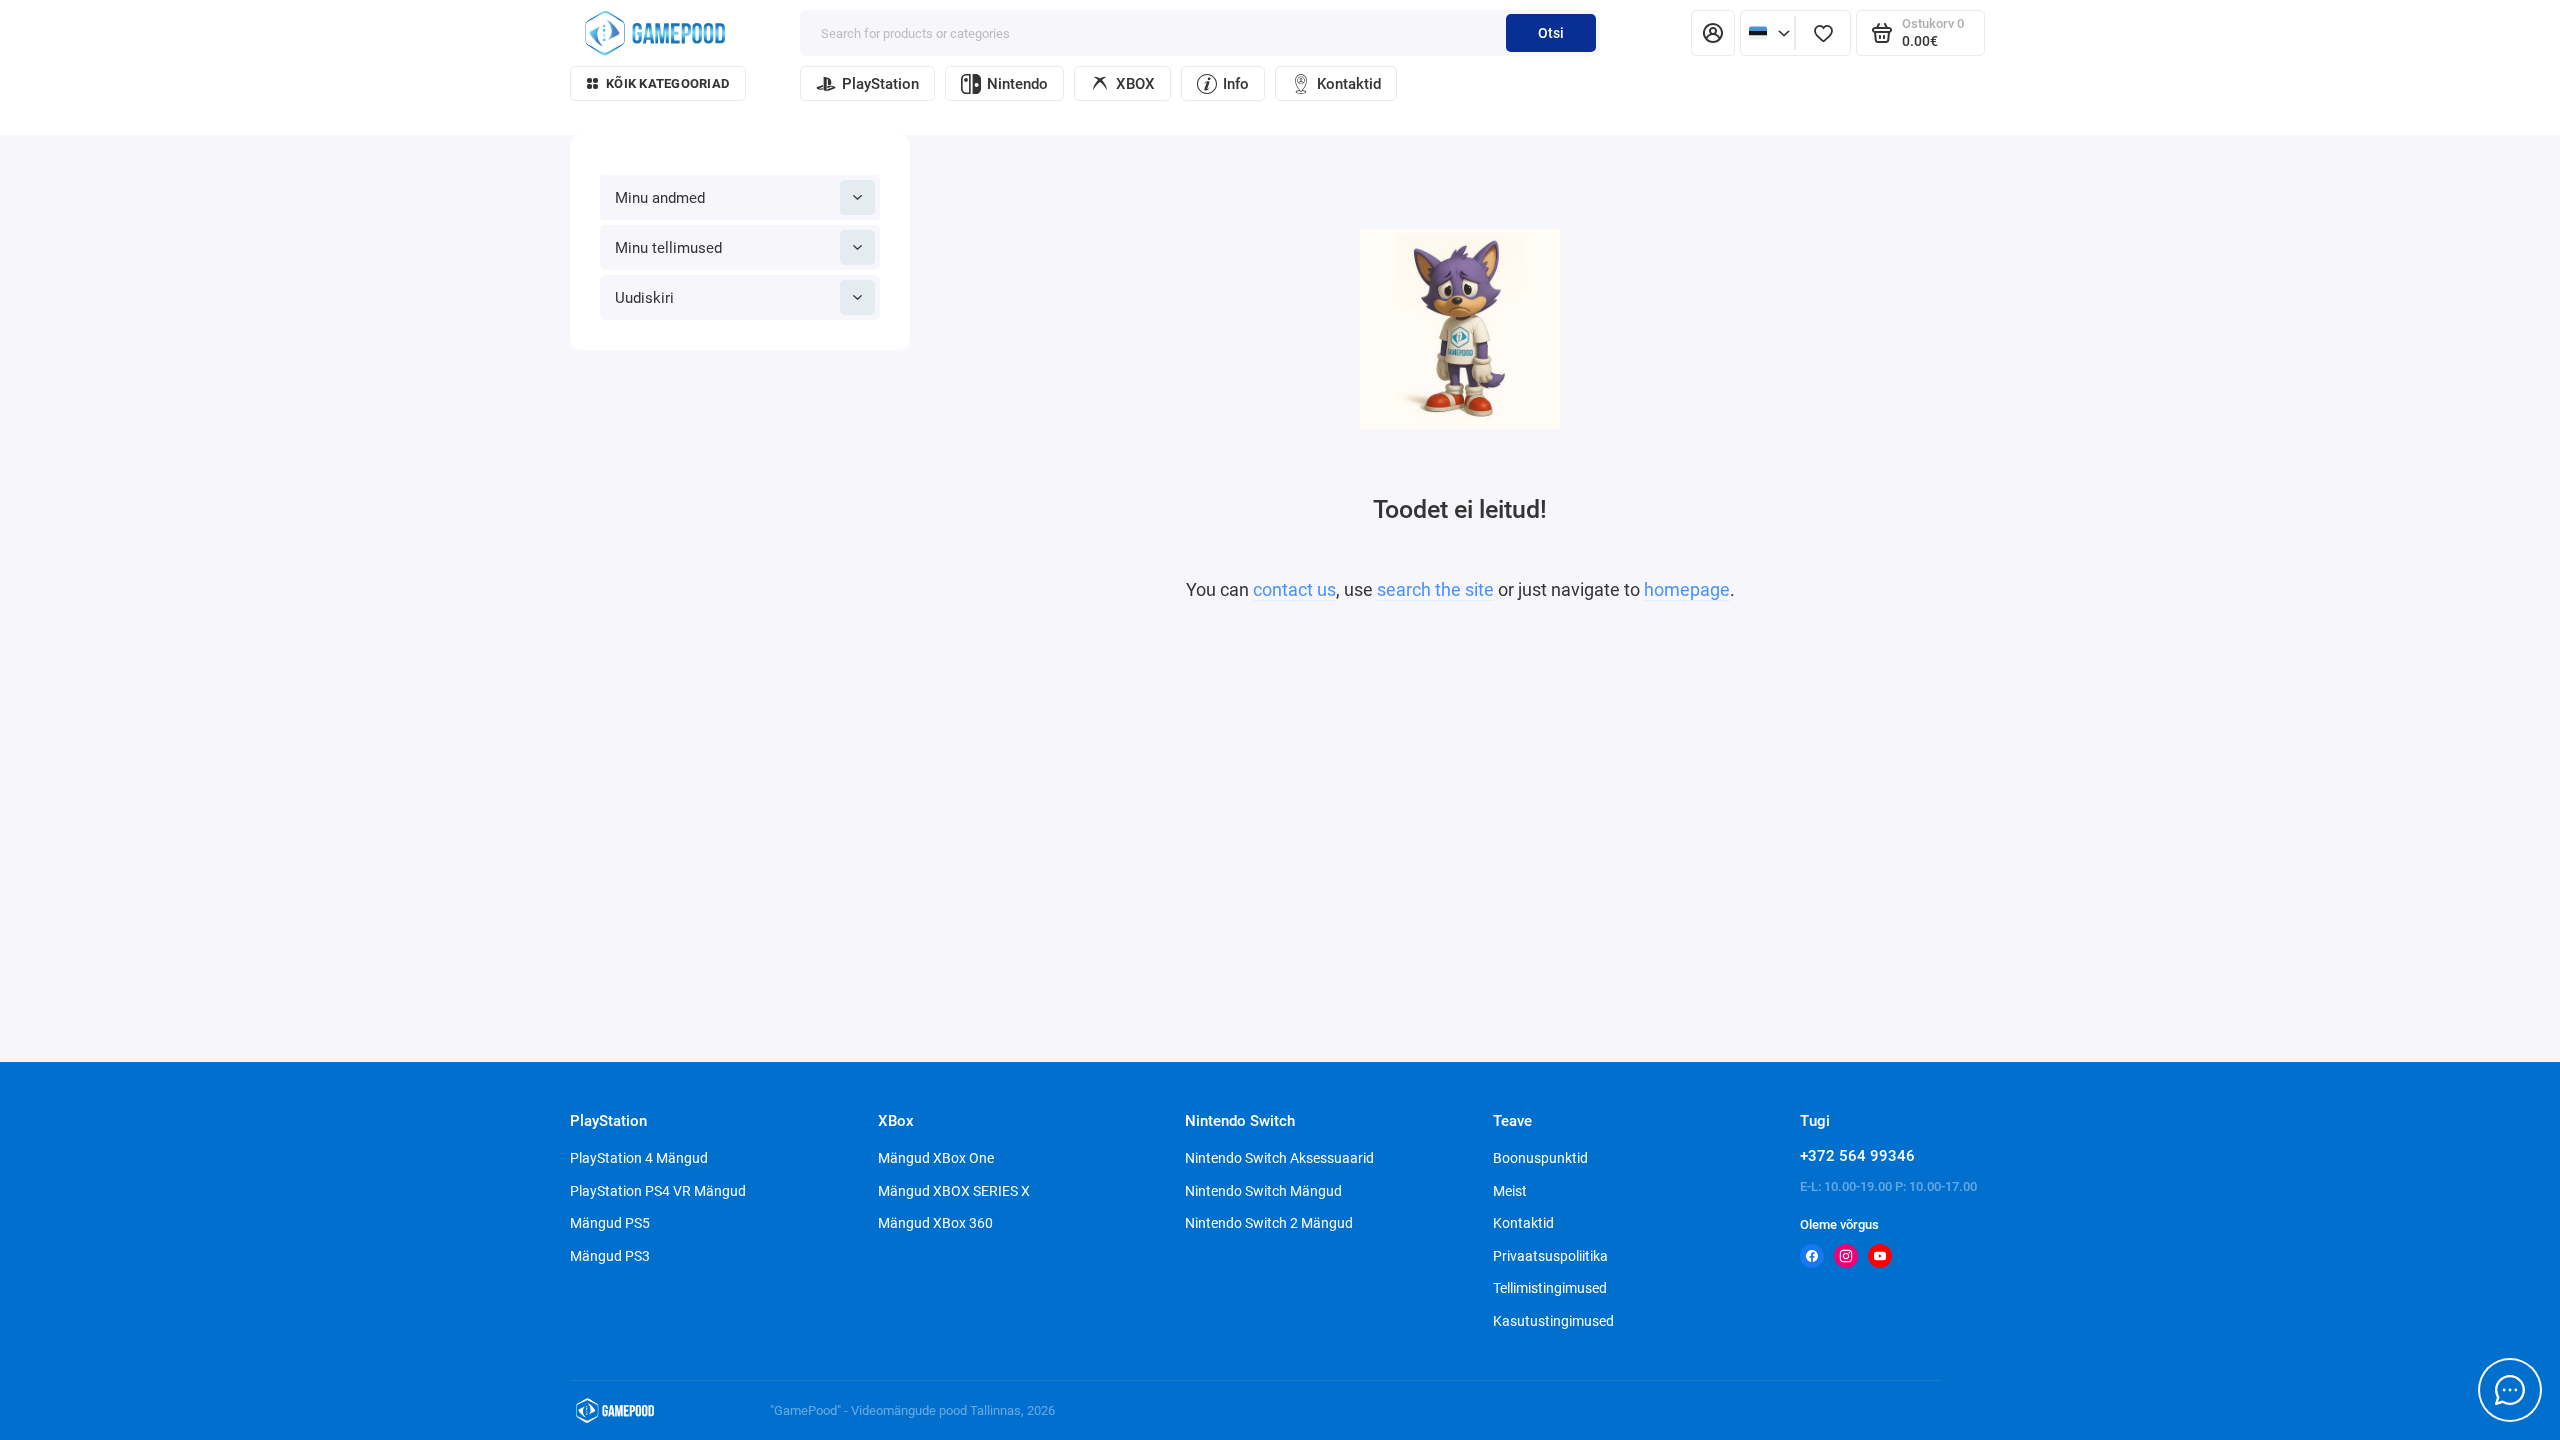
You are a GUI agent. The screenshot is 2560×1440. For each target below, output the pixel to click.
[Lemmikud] (1823, 33)
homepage (1687, 589)
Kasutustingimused (1553, 1321)
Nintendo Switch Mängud (1263, 1191)
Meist (1510, 1191)
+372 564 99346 (1857, 1156)
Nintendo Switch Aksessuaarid (1279, 1158)
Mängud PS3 (610, 1256)
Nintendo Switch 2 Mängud (1269, 1223)
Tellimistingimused (1550, 1288)
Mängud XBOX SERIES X (954, 1191)
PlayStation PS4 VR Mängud (658, 1191)
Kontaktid (1349, 84)
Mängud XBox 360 (935, 1223)
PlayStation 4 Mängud (639, 1158)
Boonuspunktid (1540, 1158)
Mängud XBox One (936, 1158)
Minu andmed (660, 198)
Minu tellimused (668, 248)
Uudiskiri (644, 298)
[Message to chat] (2510, 1390)
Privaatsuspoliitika (1550, 1256)
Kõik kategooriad (667, 83)
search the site (1435, 589)
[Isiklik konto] (1713, 33)
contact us (1294, 589)
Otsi (1551, 33)
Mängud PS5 (610, 1223)
